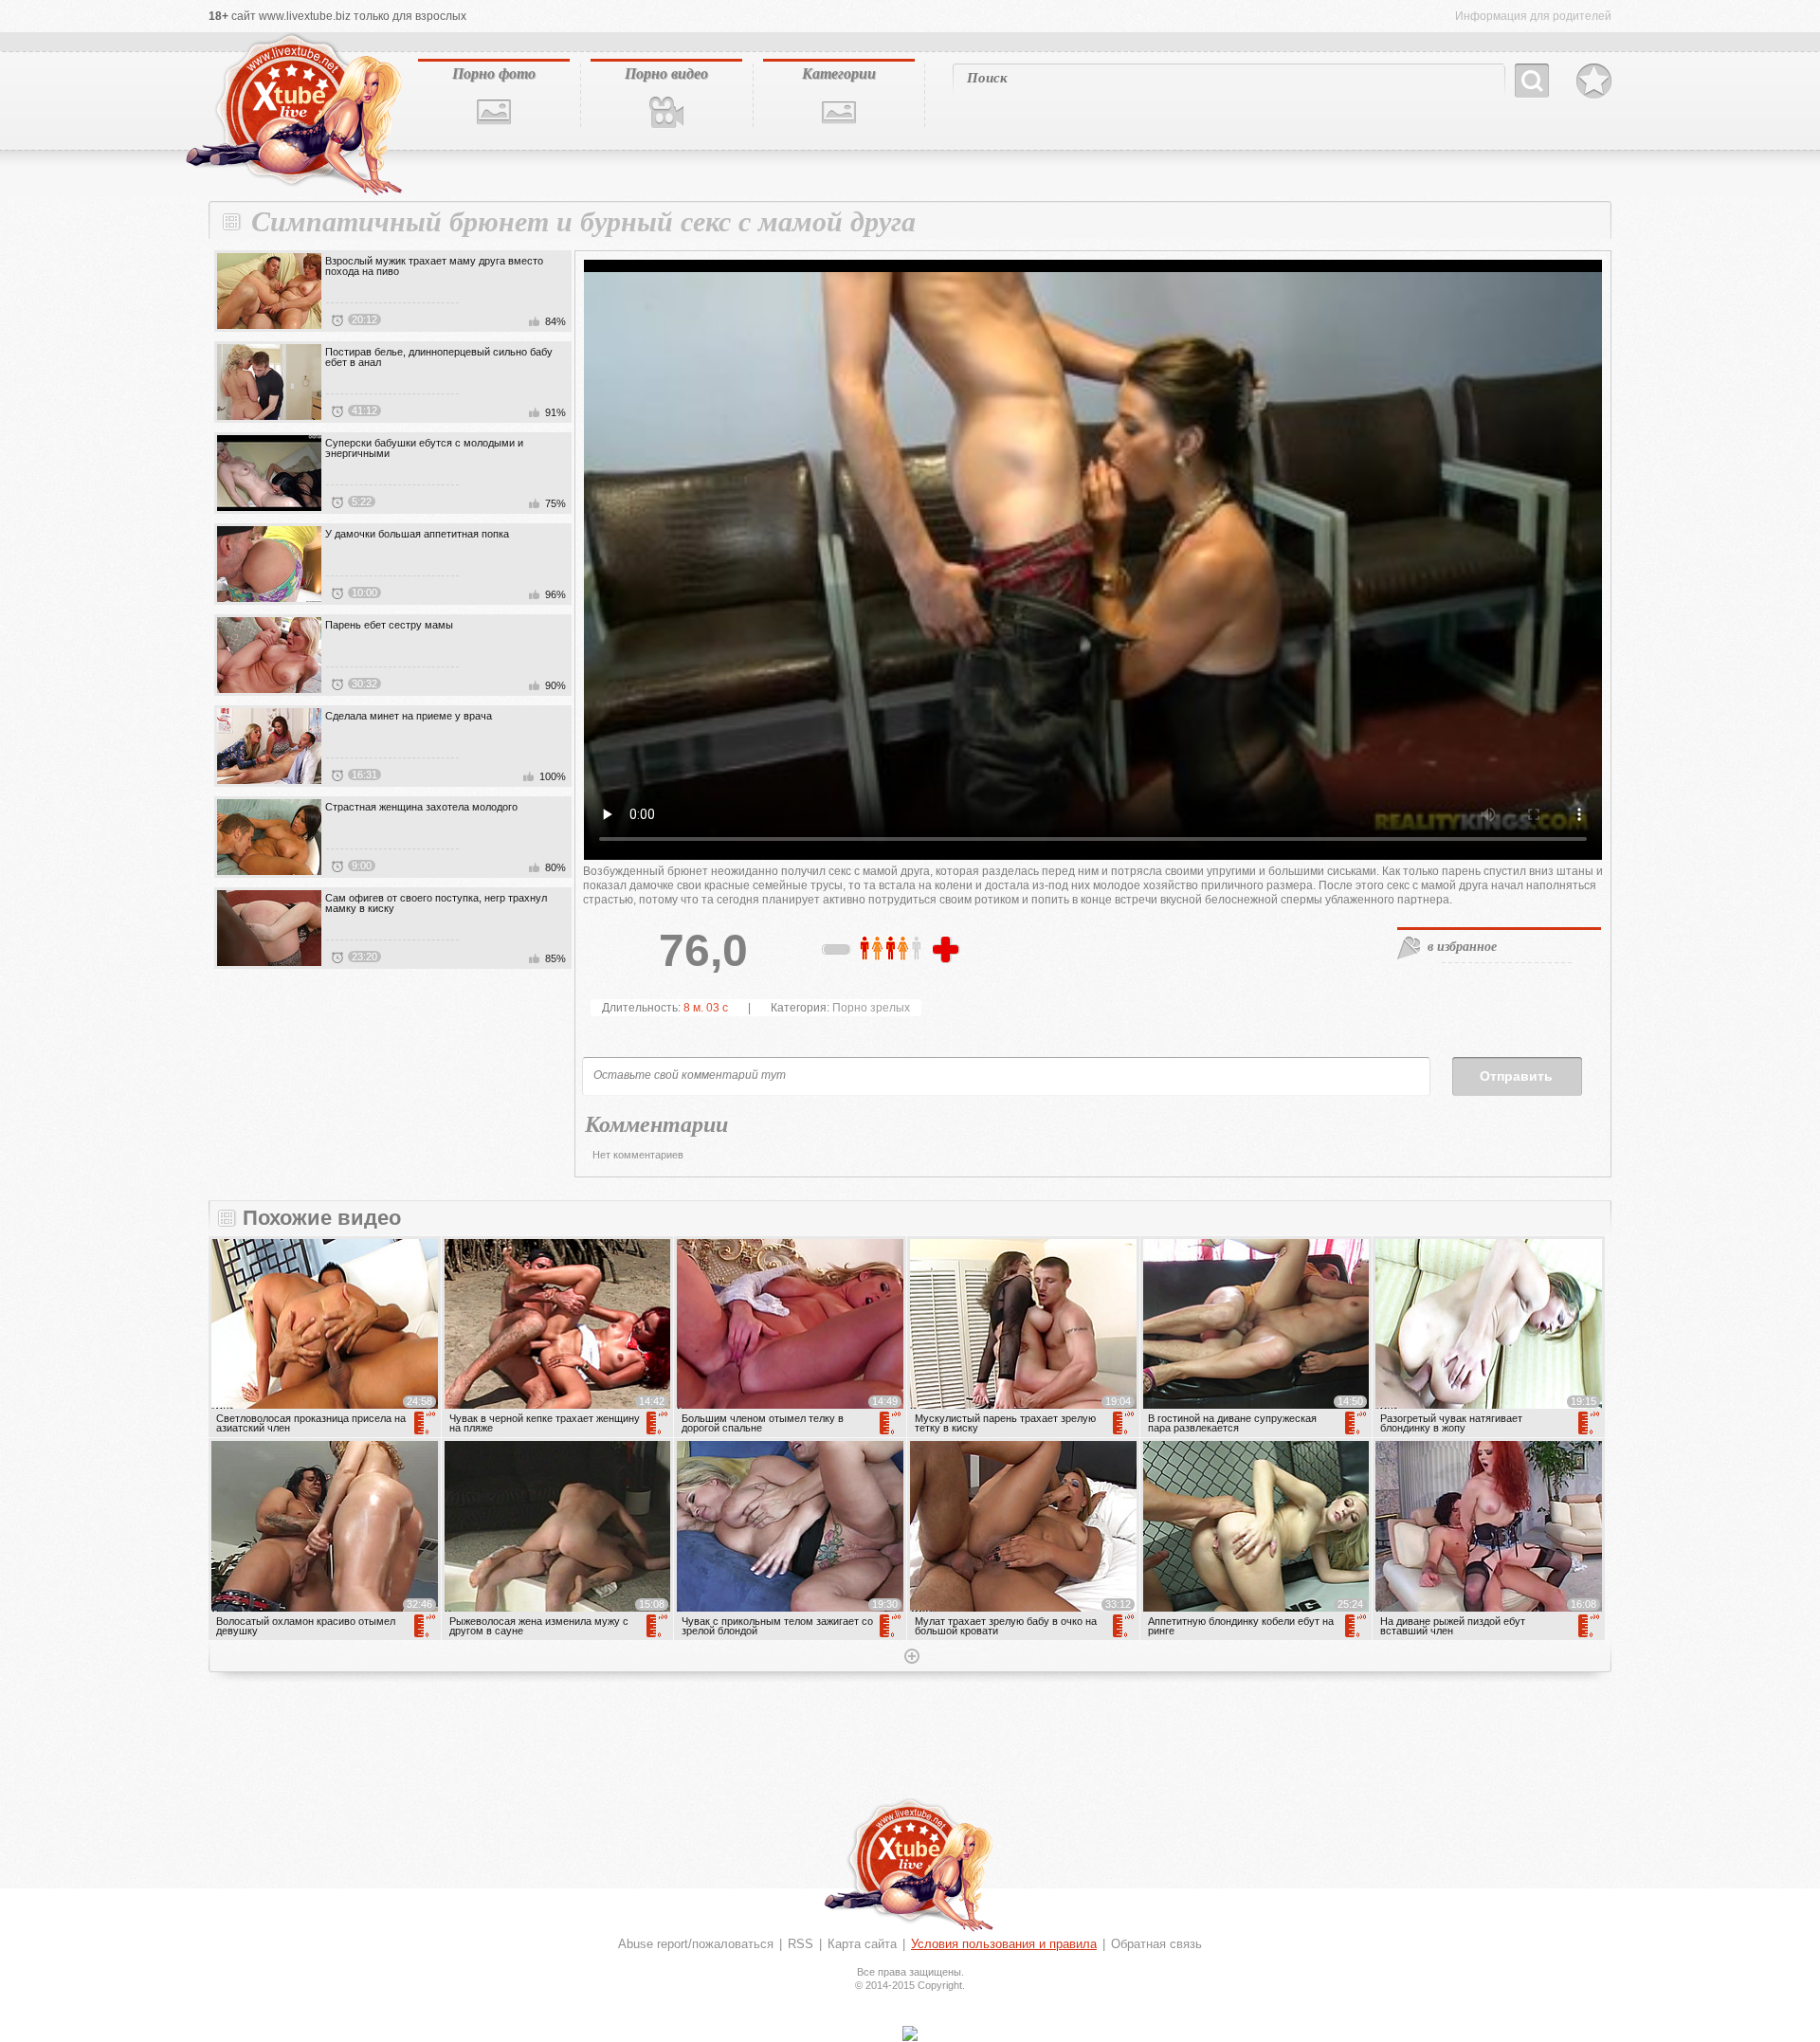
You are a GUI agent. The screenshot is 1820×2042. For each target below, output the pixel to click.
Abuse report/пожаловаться (696, 1944)
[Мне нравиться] (948, 951)
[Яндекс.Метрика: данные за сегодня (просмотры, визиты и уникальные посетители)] (910, 2033)
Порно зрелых (871, 1008)
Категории (839, 73)
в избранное (1462, 946)
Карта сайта (862, 1944)
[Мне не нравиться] (837, 953)
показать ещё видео (910, 1658)
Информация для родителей (1533, 16)
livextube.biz (292, 115)
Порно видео (666, 73)
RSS (801, 1944)
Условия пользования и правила (1004, 1944)
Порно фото (494, 73)
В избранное (1594, 82)
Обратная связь (1156, 1944)
